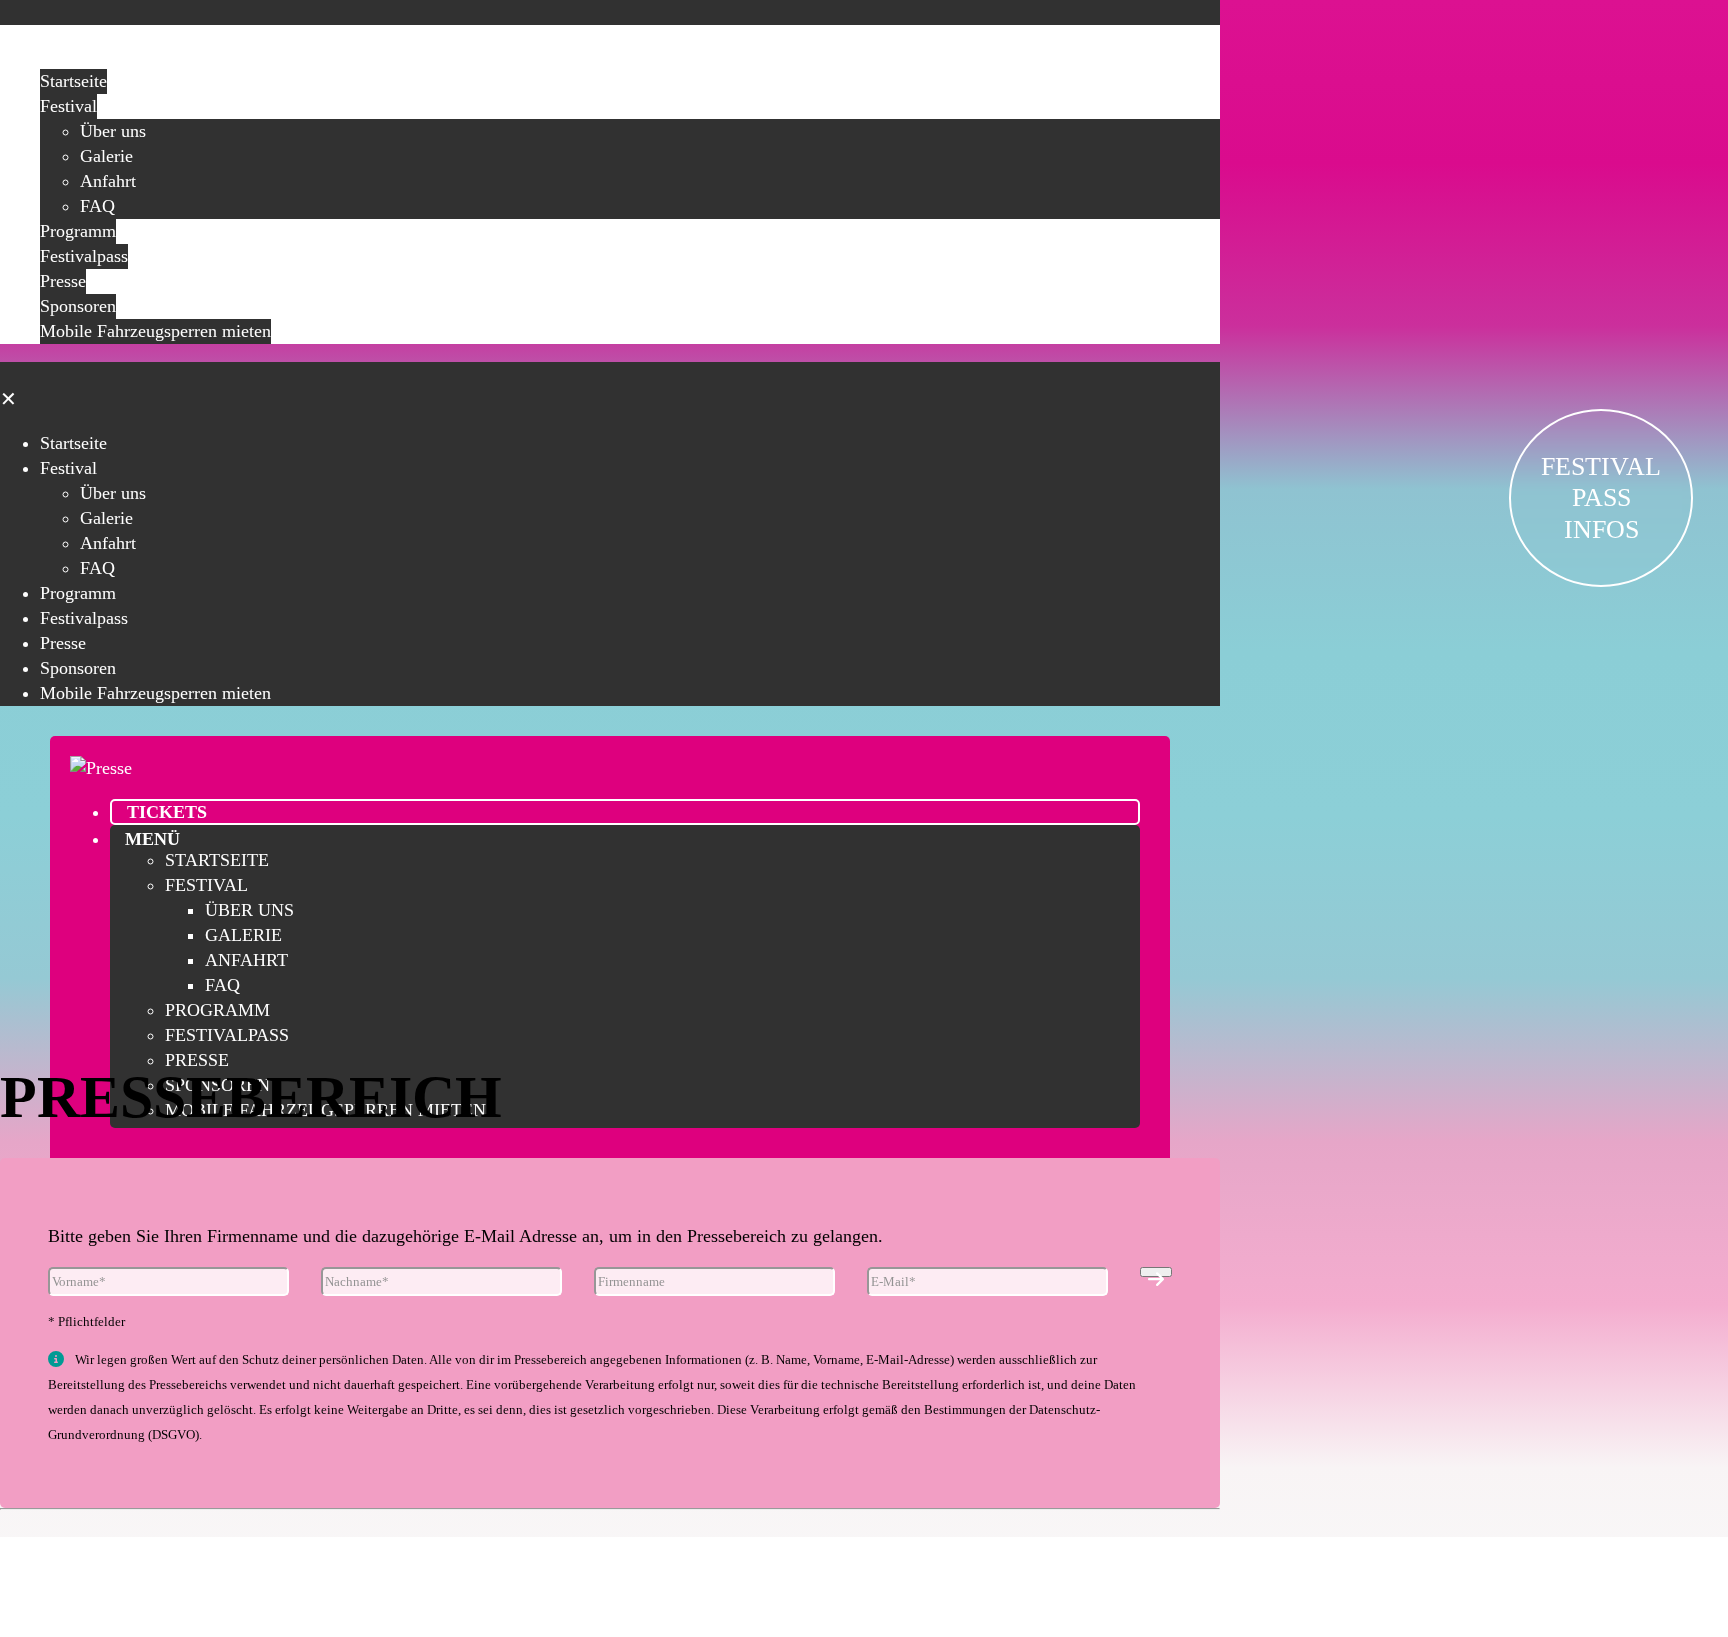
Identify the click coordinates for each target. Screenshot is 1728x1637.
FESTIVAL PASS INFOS (1601, 497)
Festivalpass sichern (610, 1563)
